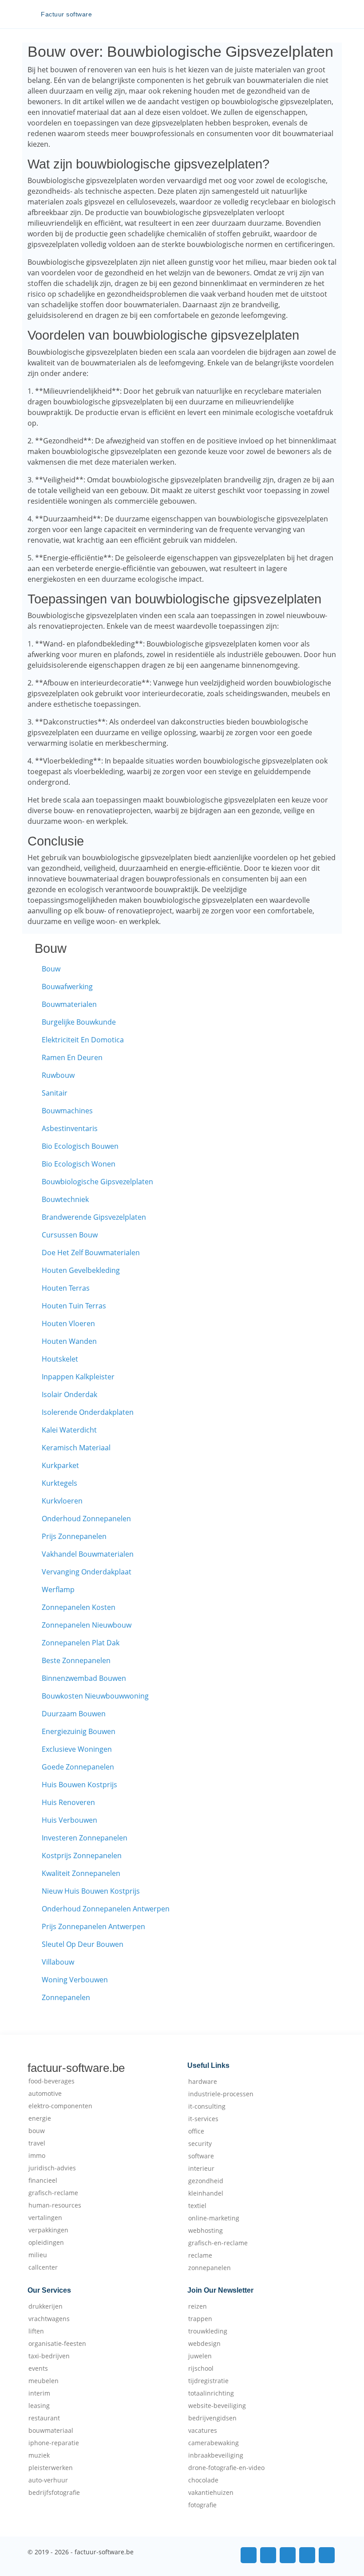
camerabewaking (214, 2443)
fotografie (202, 2505)
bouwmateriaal (51, 2431)
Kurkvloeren (62, 1501)
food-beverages (51, 2081)
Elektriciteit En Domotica (83, 1040)
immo (37, 2156)
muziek (39, 2455)
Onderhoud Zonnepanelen (86, 1519)
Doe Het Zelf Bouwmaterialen (91, 1253)
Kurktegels (59, 1483)
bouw (37, 2131)
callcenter (43, 2267)
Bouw (51, 969)
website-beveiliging (217, 2406)
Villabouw (58, 1962)
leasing (39, 2406)
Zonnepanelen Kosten (79, 1607)
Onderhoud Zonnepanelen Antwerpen (106, 1909)
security (200, 2144)
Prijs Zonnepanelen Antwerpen (93, 1926)
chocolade (203, 2480)
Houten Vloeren (68, 1323)
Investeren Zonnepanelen (85, 1838)
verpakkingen (48, 2230)
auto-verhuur (48, 2480)
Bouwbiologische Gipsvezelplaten (97, 1182)
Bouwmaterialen (69, 1004)
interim (39, 2393)
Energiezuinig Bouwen (79, 1731)
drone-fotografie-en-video (226, 2468)
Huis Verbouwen (69, 1820)
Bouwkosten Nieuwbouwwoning (95, 1696)
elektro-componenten (60, 2106)
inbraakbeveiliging (216, 2455)
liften (36, 2331)
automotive (45, 2094)
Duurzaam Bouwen (74, 1714)
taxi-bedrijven (49, 2356)
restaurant (44, 2418)
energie (40, 2118)
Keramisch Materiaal (76, 1448)
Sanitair (55, 1093)
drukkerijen (45, 2306)
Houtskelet (60, 1359)
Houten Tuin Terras (74, 1306)
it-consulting (207, 2106)
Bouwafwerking (67, 987)
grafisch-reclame (53, 2193)
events (38, 2369)
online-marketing (214, 2218)
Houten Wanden (69, 1341)
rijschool (201, 2369)
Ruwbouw (58, 1075)
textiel (197, 2206)
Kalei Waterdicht (69, 1430)
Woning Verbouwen (75, 1980)
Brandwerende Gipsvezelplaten (94, 1217)
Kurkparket (60, 1465)
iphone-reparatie (54, 2443)
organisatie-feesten (57, 2344)
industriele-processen (221, 2094)
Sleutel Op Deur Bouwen (83, 1944)
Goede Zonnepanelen (78, 1767)
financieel (43, 2181)
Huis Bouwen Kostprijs (79, 1785)
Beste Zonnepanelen (76, 1660)
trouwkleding (208, 2331)
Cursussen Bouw (70, 1235)
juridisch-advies (52, 2168)
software (201, 2156)
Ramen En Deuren (72, 1057)
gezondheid (206, 2181)
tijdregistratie (208, 2381)
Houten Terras (66, 1288)
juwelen (200, 2356)
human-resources (55, 2205)
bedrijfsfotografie (54, 2493)
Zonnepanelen (66, 1997)
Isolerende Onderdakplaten (88, 1412)
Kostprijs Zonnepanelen (82, 1856)
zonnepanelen (210, 2268)
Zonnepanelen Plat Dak (81, 1643)
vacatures (203, 2431)
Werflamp (58, 1589)
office (196, 2131)
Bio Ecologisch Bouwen (80, 1146)
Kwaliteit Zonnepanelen (81, 1873)
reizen (198, 2306)
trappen (200, 2319)
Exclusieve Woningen (77, 1749)
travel (37, 2143)
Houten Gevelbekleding (81, 1270)
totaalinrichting (211, 2393)
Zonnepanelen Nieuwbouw (87, 1625)
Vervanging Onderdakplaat (87, 1572)
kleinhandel (206, 2193)
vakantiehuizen (211, 2493)
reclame (200, 2255)
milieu (38, 2255)
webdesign (204, 2344)
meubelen (44, 2381)
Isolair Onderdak (69, 1394)
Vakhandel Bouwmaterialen (88, 1554)
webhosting (206, 2231)
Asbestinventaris (70, 1128)
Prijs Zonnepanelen (74, 1536)
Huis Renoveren (68, 1802)
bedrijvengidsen (212, 2418)
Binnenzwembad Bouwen (84, 1678)
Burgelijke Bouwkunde (79, 1022)
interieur (201, 2169)
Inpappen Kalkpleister (78, 1377)
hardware (203, 2082)
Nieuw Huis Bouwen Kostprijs (91, 1891)
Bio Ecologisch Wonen (79, 1164)
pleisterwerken (51, 2468)
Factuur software (66, 14)
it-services (203, 2119)
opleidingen (46, 2243)
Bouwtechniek (65, 1199)
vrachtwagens (49, 2319)
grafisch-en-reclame (218, 2243)
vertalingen (45, 2218)
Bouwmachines (67, 1111)
